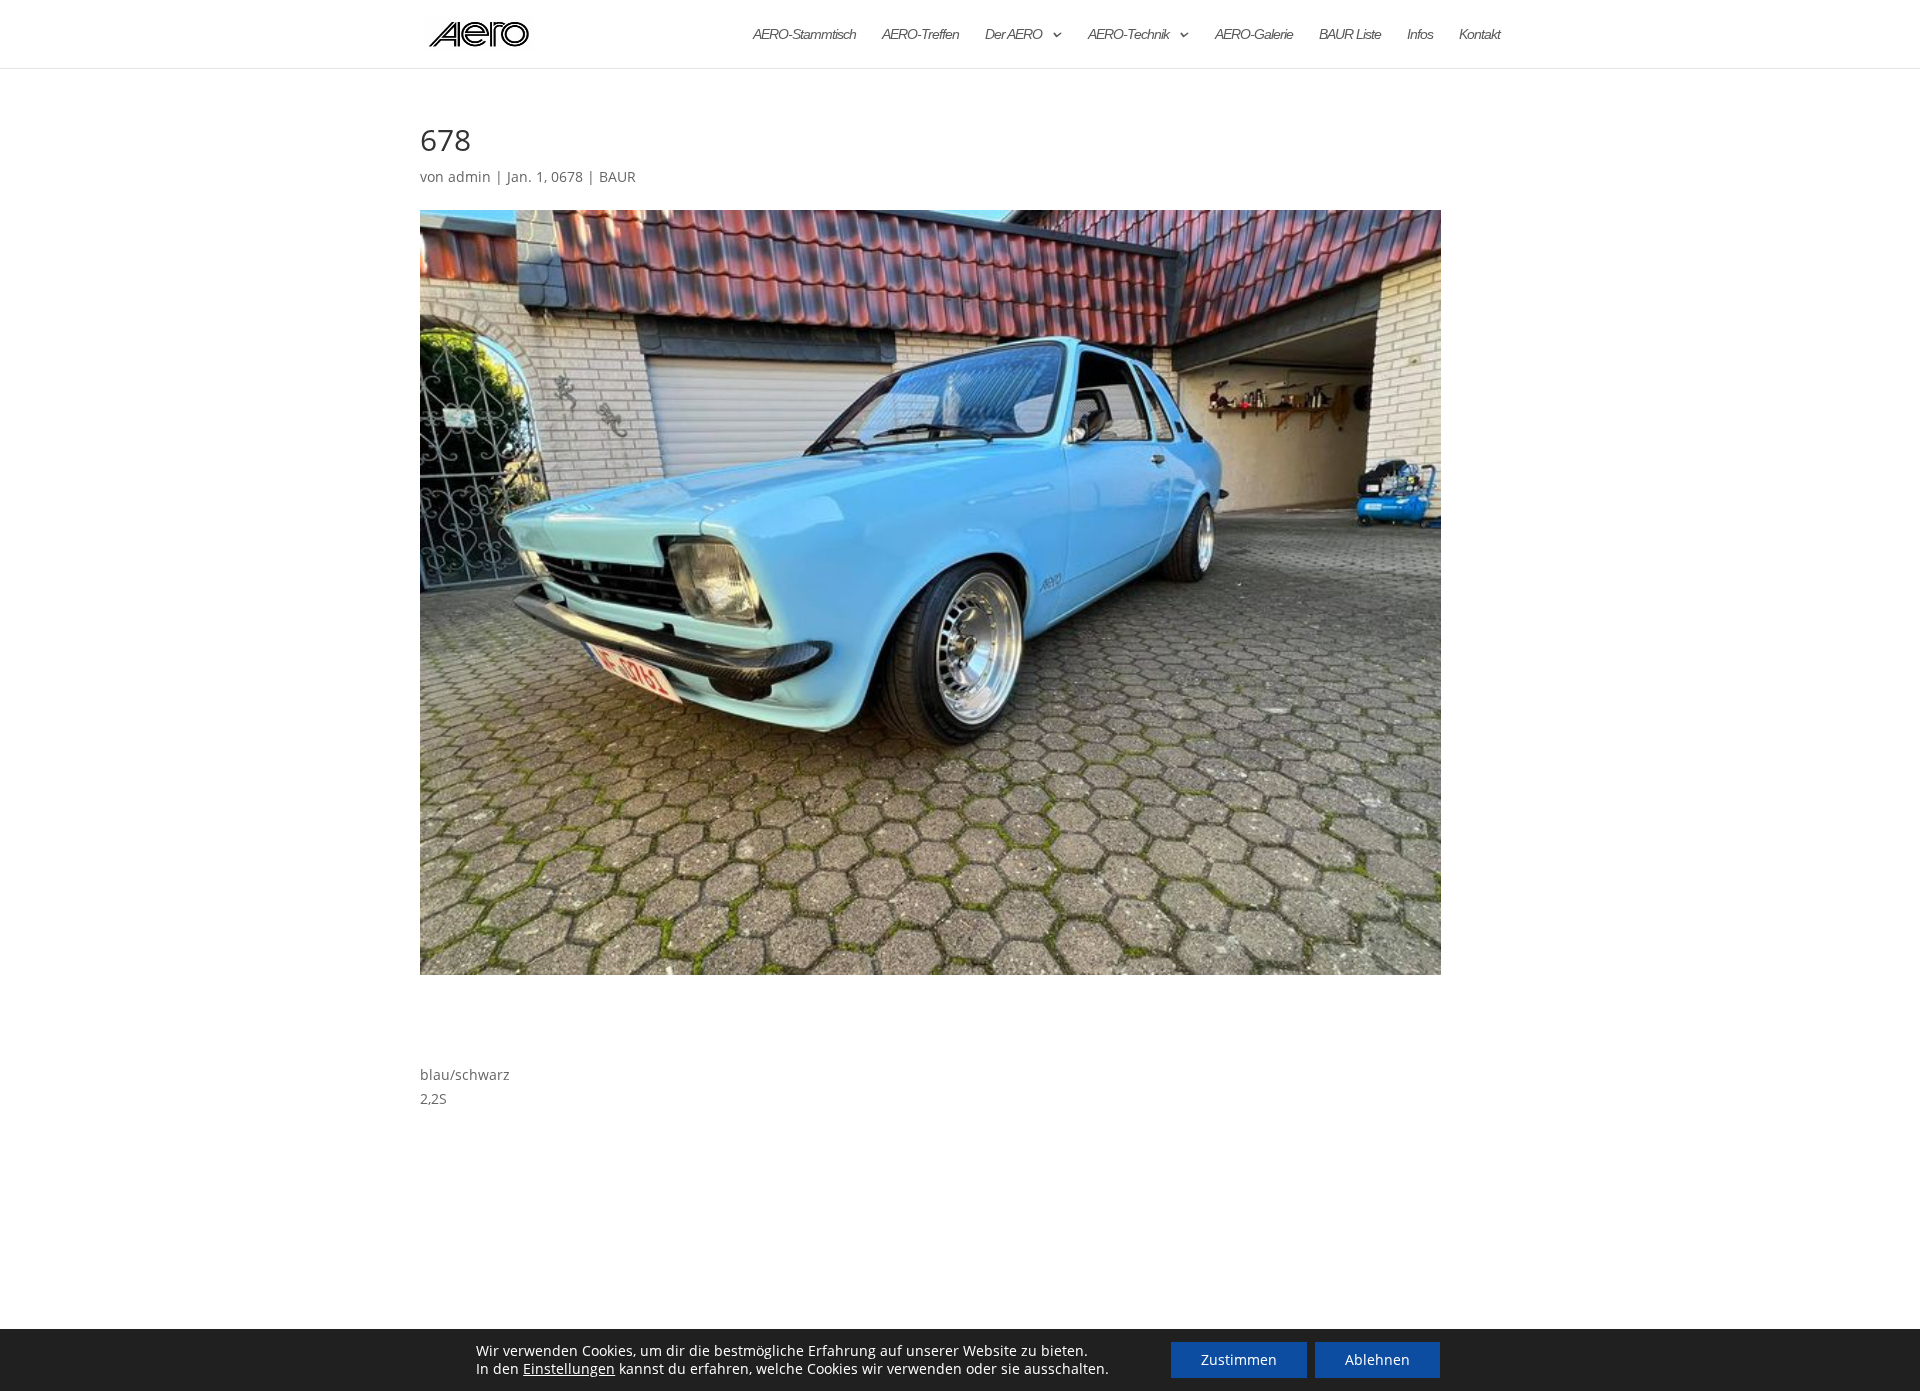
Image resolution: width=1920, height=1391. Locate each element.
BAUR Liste (1350, 34)
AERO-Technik (1128, 34)
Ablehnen (1377, 1359)
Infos (1420, 34)
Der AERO (1013, 34)
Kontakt (1479, 34)
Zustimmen (1239, 1359)
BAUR (617, 176)
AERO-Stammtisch (804, 34)
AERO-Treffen (920, 34)
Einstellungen (569, 1369)
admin (469, 176)
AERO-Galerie (1254, 34)
